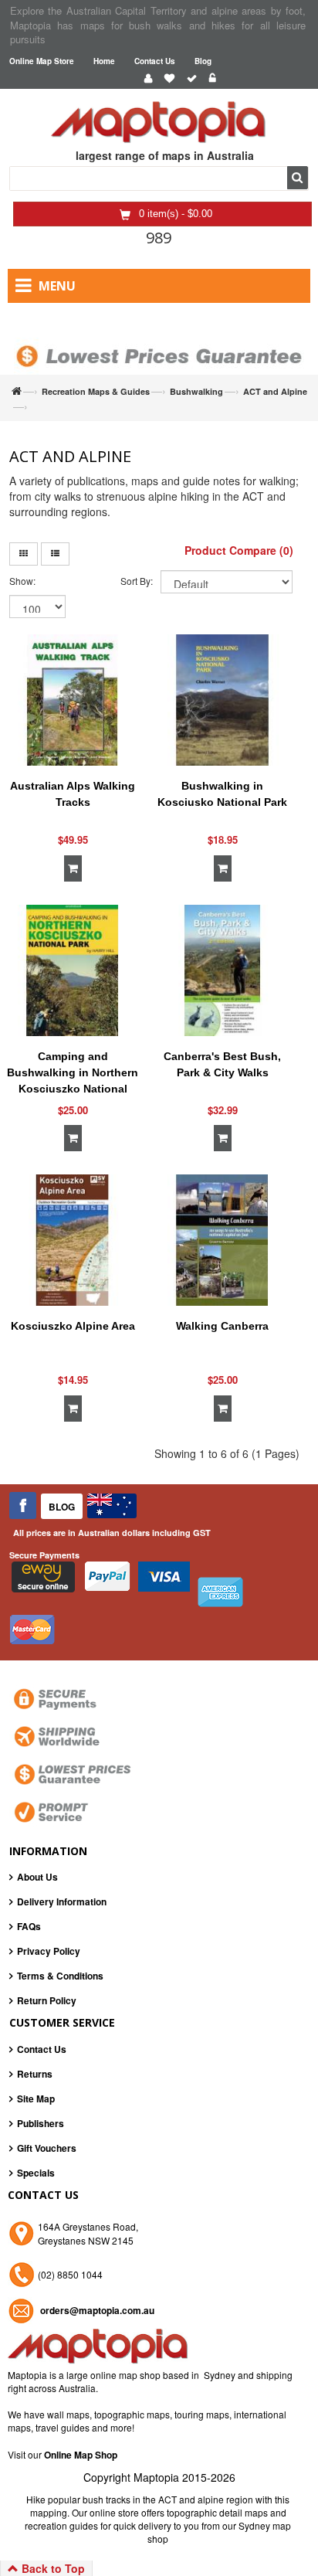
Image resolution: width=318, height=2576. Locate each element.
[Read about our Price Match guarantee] (159, 343)
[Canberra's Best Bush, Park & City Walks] (222, 970)
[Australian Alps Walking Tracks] (73, 700)
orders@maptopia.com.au (97, 2310)
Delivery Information (62, 1901)
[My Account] (148, 79)
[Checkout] (192, 79)
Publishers (41, 2123)
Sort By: (137, 581)
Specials (36, 2173)
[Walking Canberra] (222, 1240)
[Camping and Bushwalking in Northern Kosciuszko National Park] (73, 970)
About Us (37, 1877)
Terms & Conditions (60, 1976)
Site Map (36, 2099)
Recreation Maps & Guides (96, 391)
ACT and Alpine (275, 391)
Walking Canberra (222, 1326)
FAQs (29, 1926)
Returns (35, 2074)
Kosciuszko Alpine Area (73, 1326)
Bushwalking (196, 391)
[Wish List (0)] (169, 79)
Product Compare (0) (239, 550)
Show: (22, 581)
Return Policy (47, 2000)
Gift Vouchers (47, 2148)
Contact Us (155, 61)
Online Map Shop (81, 2455)
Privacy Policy (49, 1951)
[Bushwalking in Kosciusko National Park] (222, 700)
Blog (203, 61)
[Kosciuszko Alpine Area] (73, 1240)
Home (104, 61)
